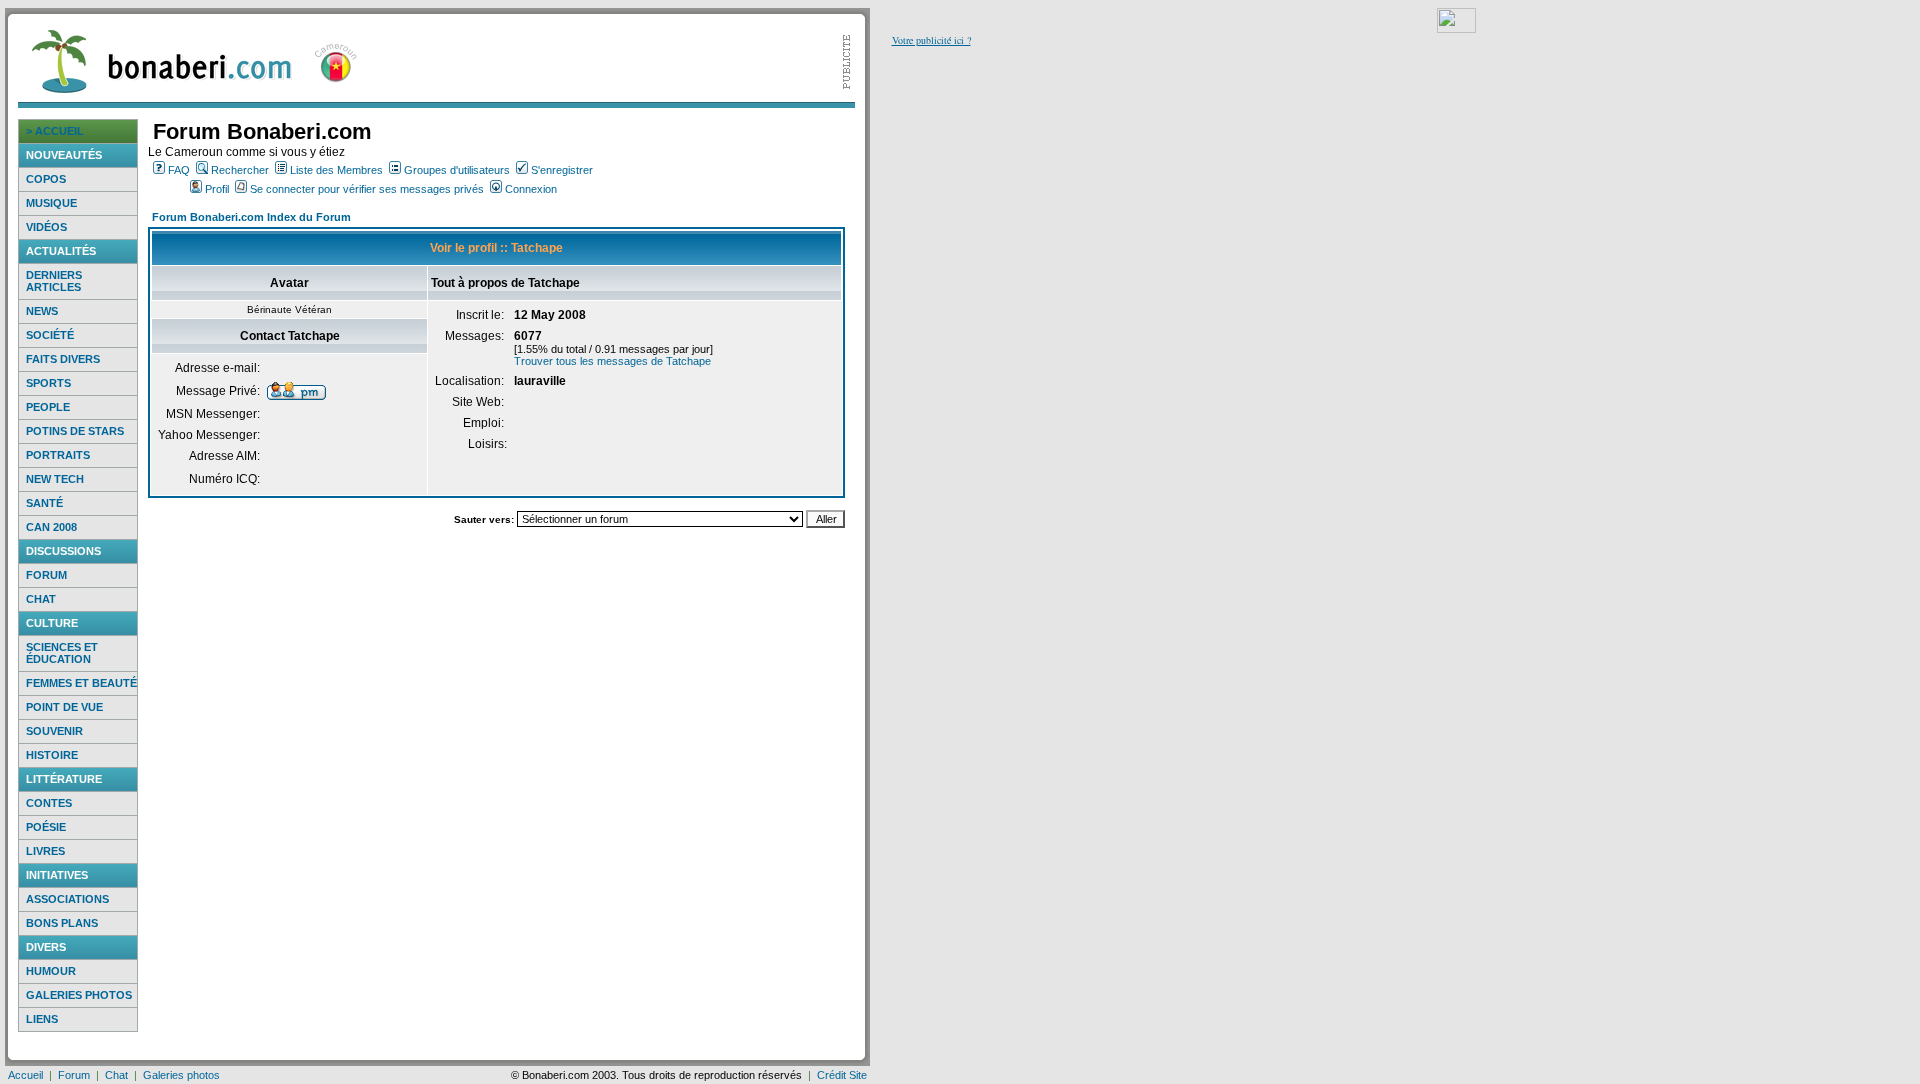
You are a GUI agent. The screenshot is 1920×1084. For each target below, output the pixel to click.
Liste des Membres (336, 170)
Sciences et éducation (62, 653)
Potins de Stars (75, 431)
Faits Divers (63, 359)
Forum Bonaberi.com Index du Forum (251, 217)
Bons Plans (62, 923)
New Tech (55, 479)
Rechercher (240, 170)
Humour (51, 971)
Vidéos (46, 227)
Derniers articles (54, 281)
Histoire (52, 755)
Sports (48, 383)
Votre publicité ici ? (931, 40)
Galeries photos (79, 995)
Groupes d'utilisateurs (457, 170)
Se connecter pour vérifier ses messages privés (367, 189)
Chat (41, 599)
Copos (46, 179)
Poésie (46, 827)
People (48, 407)
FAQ (179, 170)
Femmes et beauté (81, 683)
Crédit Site (842, 1075)
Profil (217, 189)
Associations (67, 899)
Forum (46, 575)
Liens (42, 1019)
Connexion (531, 189)
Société (50, 335)
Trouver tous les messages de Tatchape (612, 361)
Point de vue (64, 707)
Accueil (25, 1075)
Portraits (58, 455)
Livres (45, 851)
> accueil (55, 131)
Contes (49, 803)
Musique (51, 203)
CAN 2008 (51, 527)
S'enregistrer (562, 170)
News (42, 311)
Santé (44, 503)
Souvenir (54, 731)
